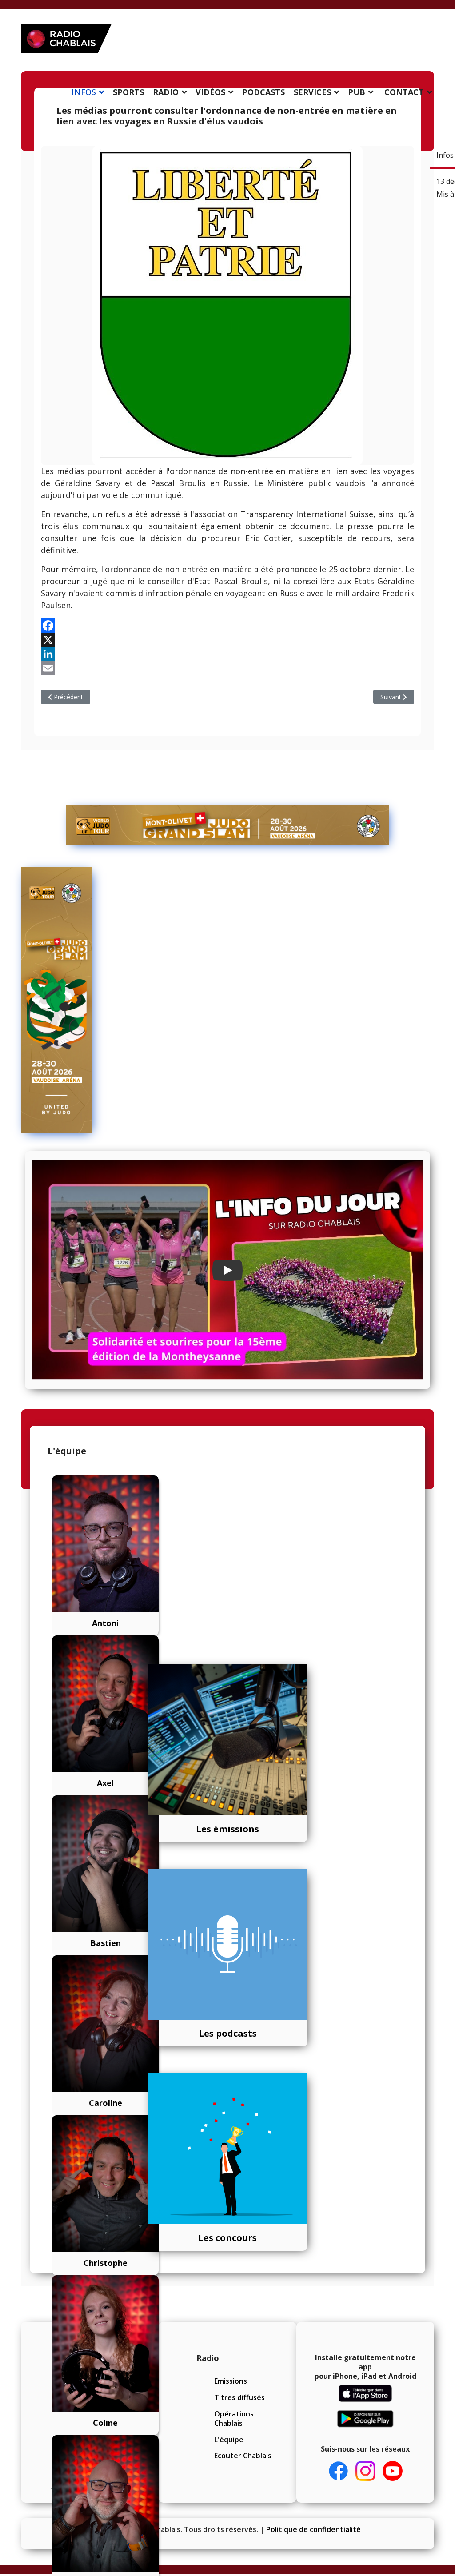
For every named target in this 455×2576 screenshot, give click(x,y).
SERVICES (312, 92)
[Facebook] (227, 626)
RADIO (166, 92)
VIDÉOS (210, 92)
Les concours (227, 2238)
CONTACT (404, 92)
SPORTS (128, 92)
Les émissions (227, 1829)
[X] (227, 640)
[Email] (227, 668)
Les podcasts (228, 2033)
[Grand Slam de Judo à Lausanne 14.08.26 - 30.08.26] (227, 825)
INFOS (84, 92)
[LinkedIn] (227, 654)
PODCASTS (263, 92)
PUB (357, 92)
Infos (445, 155)
